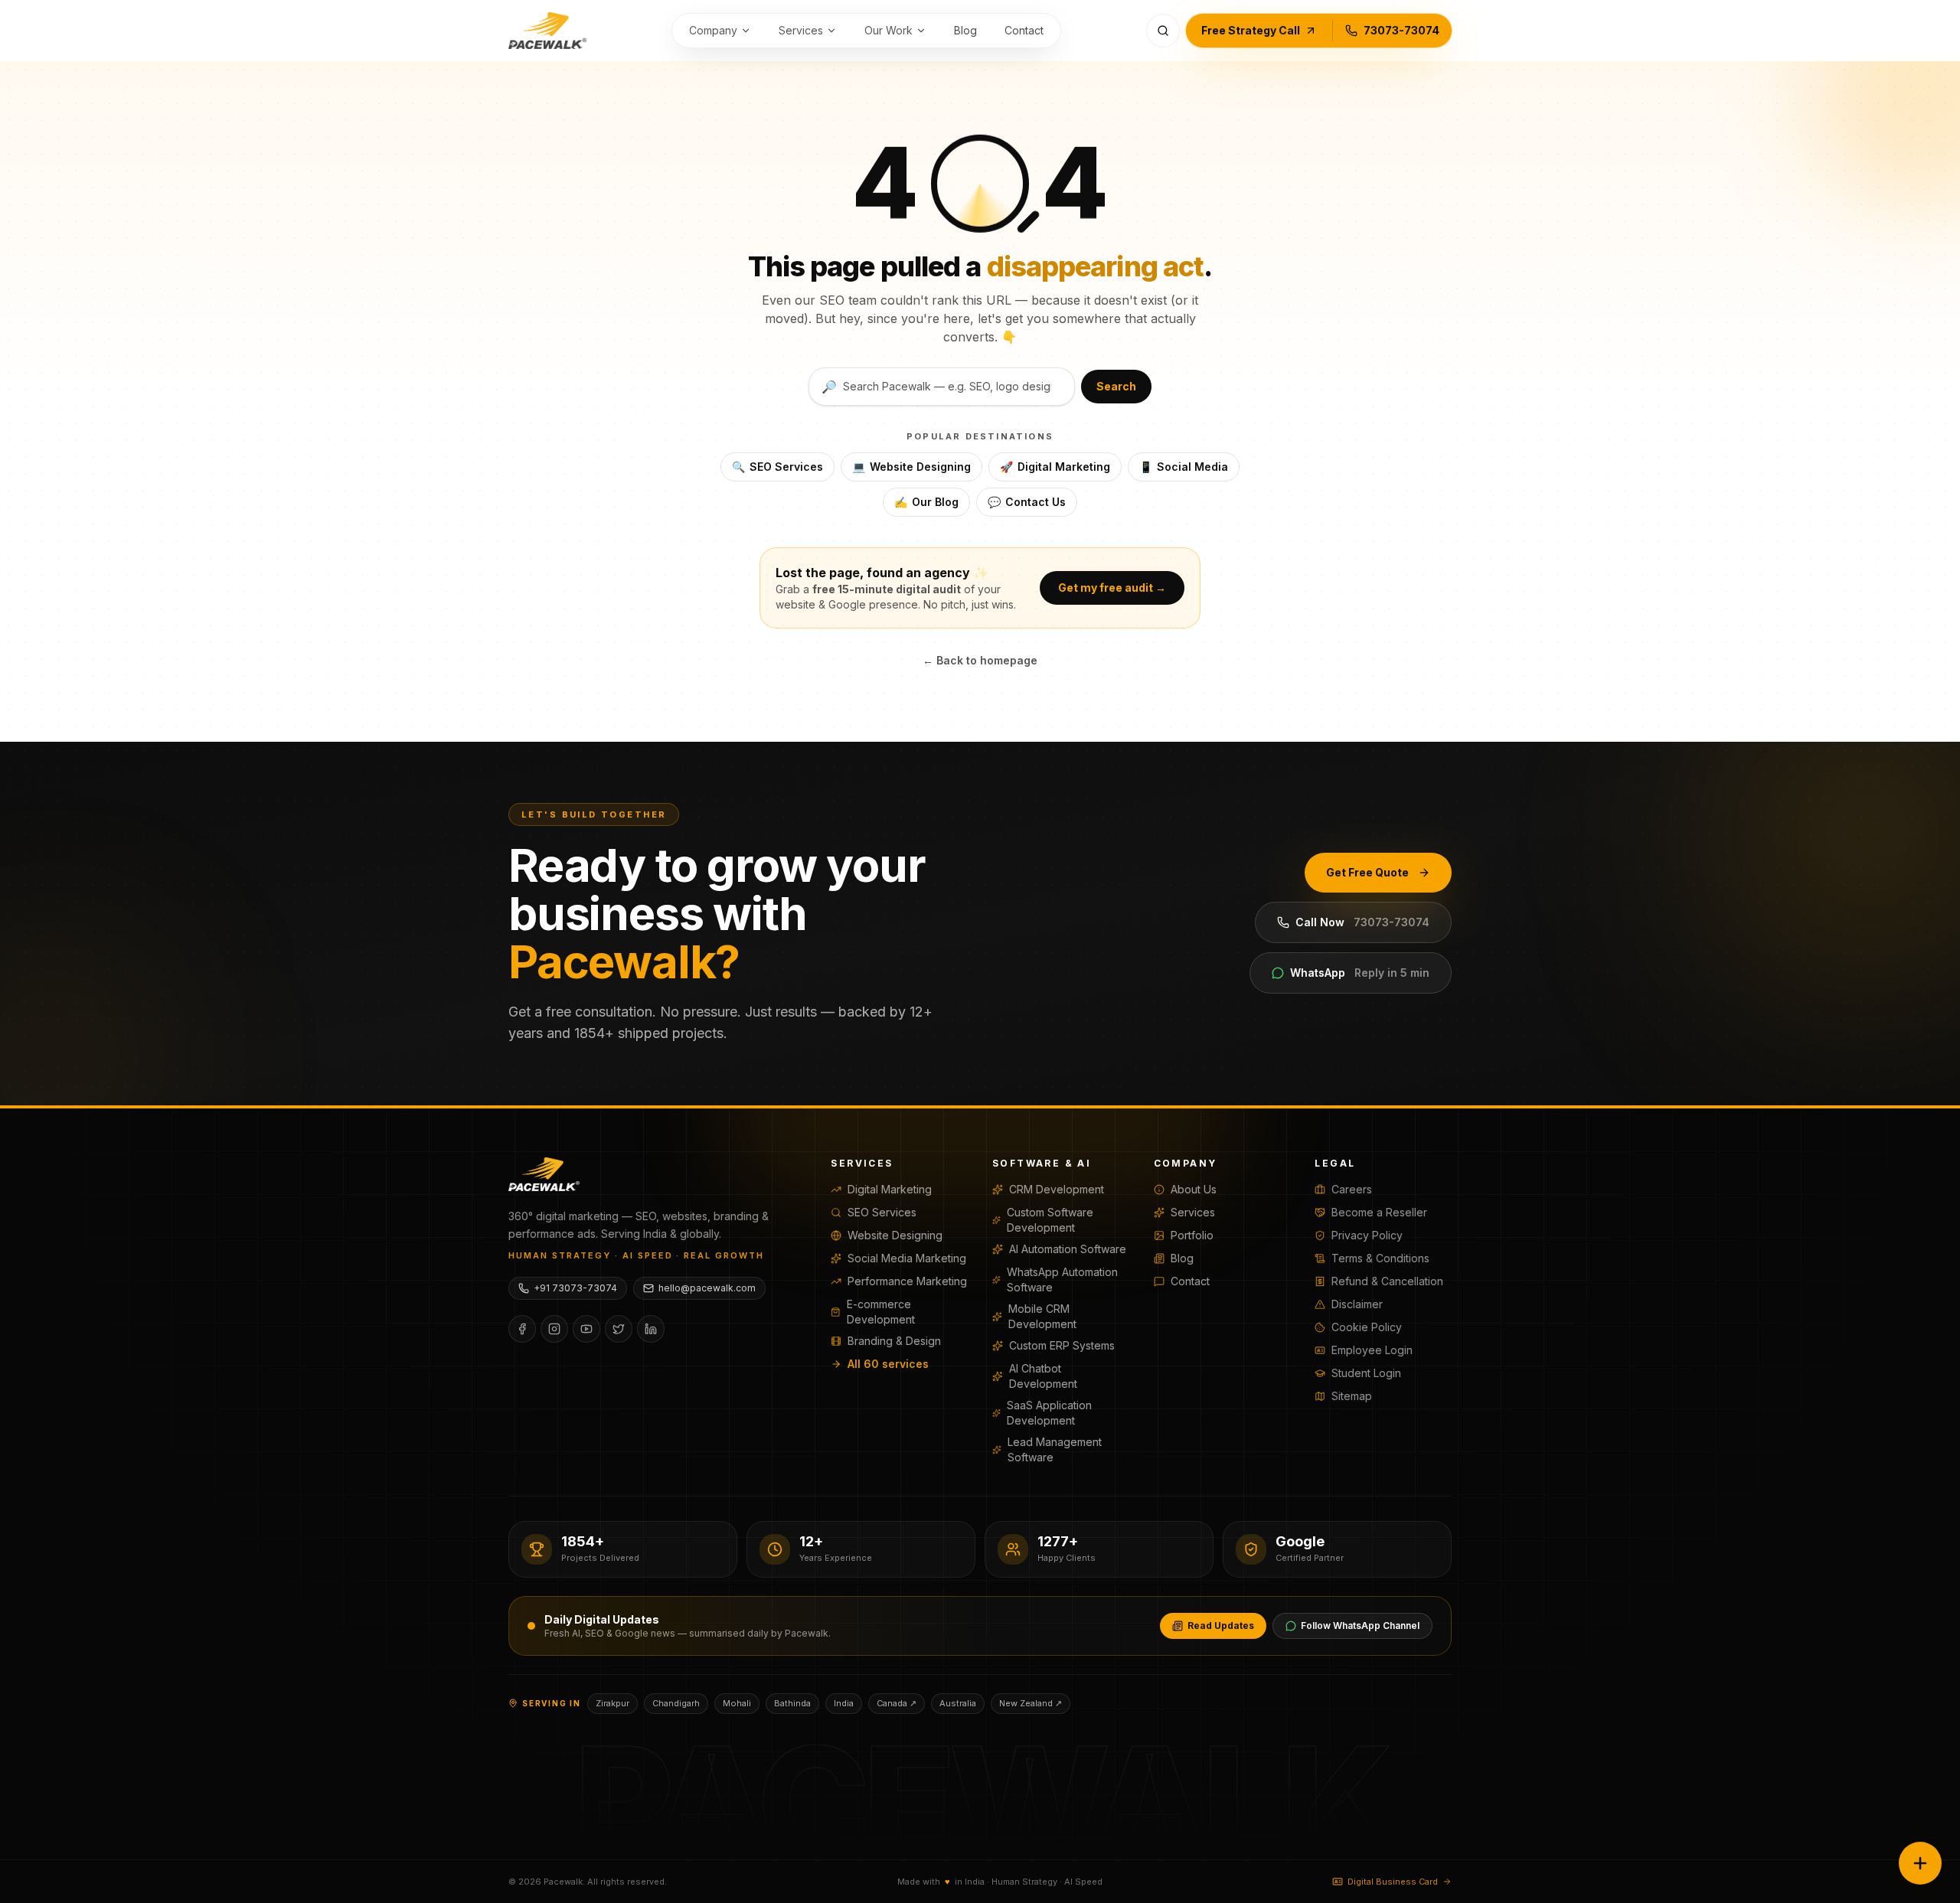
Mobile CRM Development (1042, 1316)
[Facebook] (522, 1329)
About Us (1194, 1189)
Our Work (889, 30)
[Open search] (1163, 31)
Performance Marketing (907, 1281)
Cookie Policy (1367, 1327)
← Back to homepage (980, 660)
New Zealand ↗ (1031, 1703)
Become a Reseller (1379, 1212)
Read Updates (1221, 1626)
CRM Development (1057, 1189)
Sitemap (1352, 1396)
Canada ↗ (897, 1703)
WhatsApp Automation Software (1062, 1280)
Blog (965, 30)
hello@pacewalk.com (707, 1288)
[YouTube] (586, 1329)
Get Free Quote (1367, 872)
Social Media (1184, 467)
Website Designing (911, 467)
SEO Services (777, 467)
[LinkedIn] (651, 1329)
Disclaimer (1357, 1304)
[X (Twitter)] (619, 1329)
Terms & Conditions (1380, 1258)
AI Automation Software (1068, 1249)
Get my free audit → (1112, 588)
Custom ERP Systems (1062, 1345)
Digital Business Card (1393, 1882)
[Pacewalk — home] (547, 31)
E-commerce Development (881, 1312)
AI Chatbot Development (1043, 1376)
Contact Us (1027, 502)
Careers (1352, 1189)
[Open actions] (1920, 1863)
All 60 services (888, 1364)
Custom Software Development (1050, 1220)
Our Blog (926, 502)
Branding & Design (894, 1341)
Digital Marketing (1055, 467)
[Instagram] (554, 1329)
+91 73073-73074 (575, 1288)
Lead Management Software (1055, 1449)
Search (1116, 386)
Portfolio (1192, 1235)
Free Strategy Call (1251, 30)
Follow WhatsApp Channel (1360, 1626)
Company (713, 30)
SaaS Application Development (1049, 1413)
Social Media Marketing (907, 1258)
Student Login (1366, 1373)
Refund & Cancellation (1387, 1281)
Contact (1024, 30)
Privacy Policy (1367, 1235)
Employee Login (1372, 1350)
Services (801, 30)
